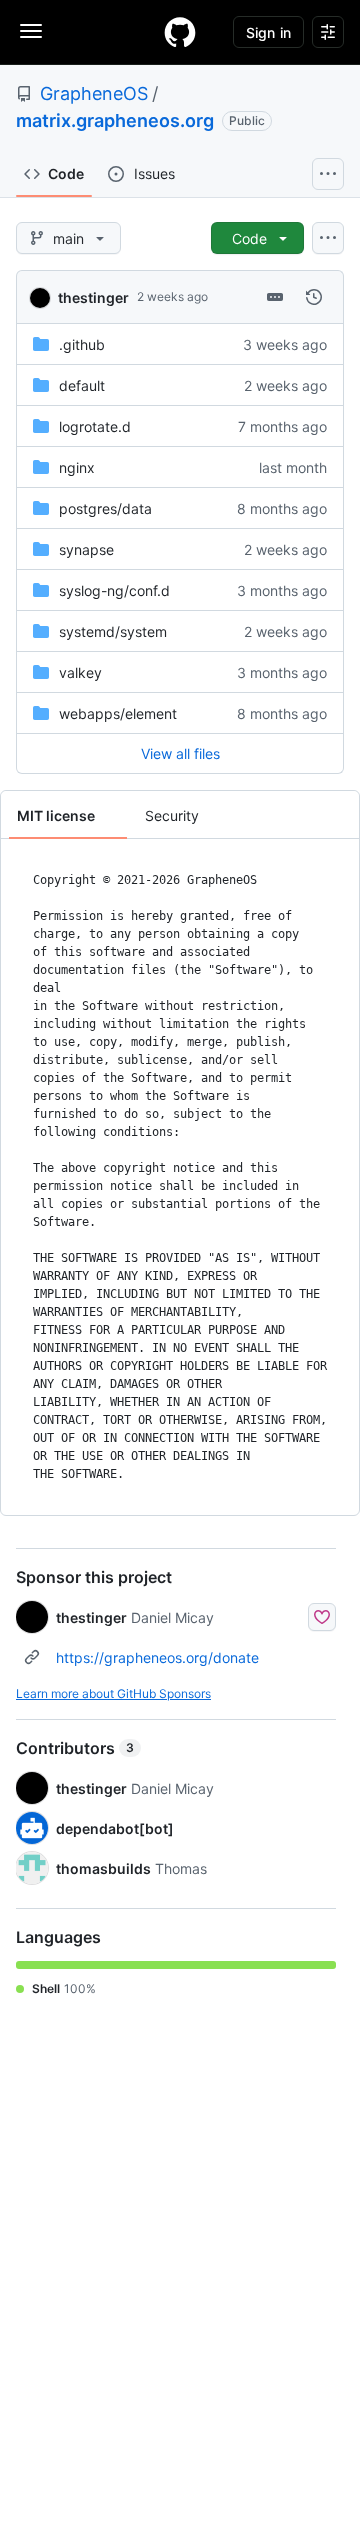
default (82, 385)
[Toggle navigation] (31, 31)
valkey (80, 672)
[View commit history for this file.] (314, 297)
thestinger (93, 297)
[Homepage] (180, 32)
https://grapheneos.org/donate (157, 1657)
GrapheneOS (94, 93)
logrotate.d (95, 426)
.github (82, 344)
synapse (86, 549)
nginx (77, 467)
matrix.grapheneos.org (115, 120)
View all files (180, 753)
